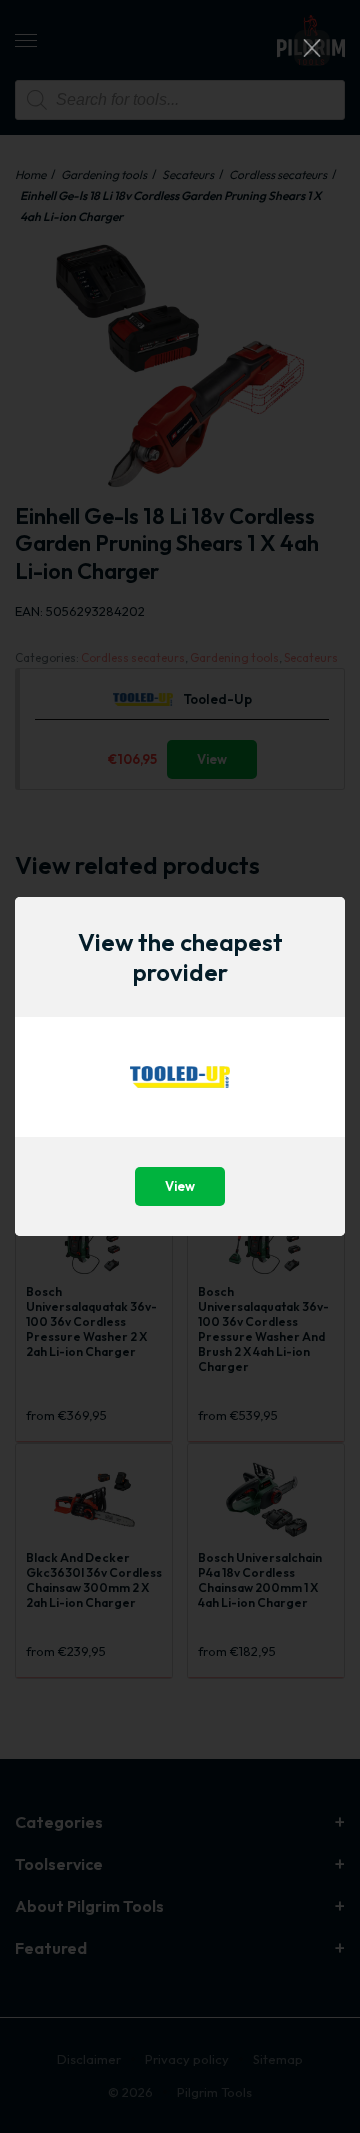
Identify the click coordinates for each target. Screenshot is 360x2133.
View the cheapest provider (180, 957)
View (180, 1186)
